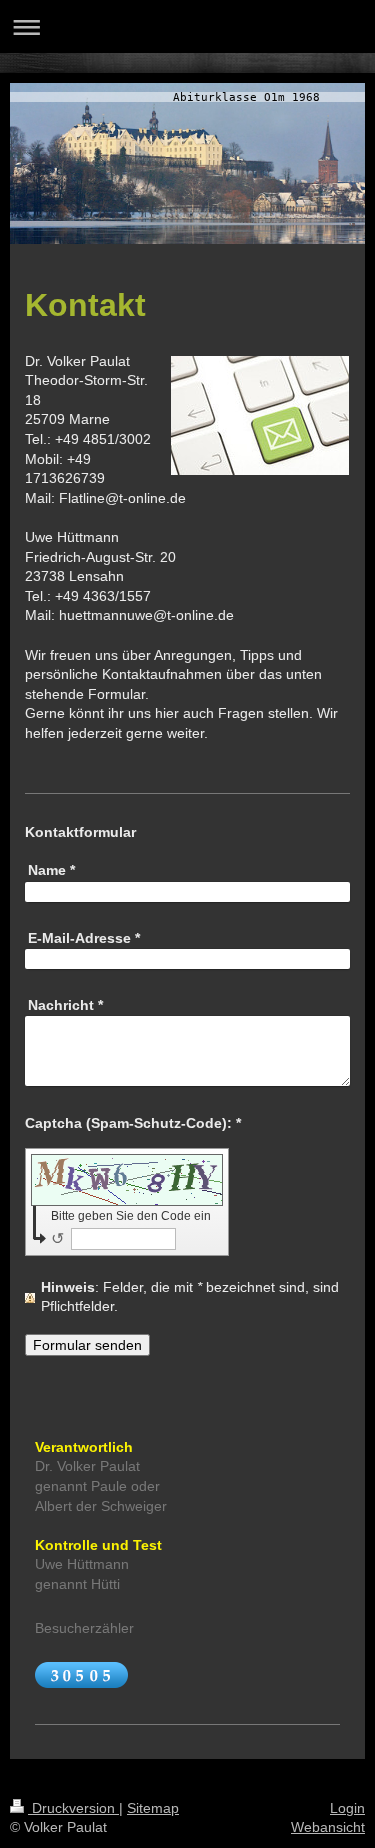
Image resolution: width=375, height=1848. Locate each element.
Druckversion (73, 1808)
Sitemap (153, 1808)
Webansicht (328, 1827)
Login (347, 1808)
